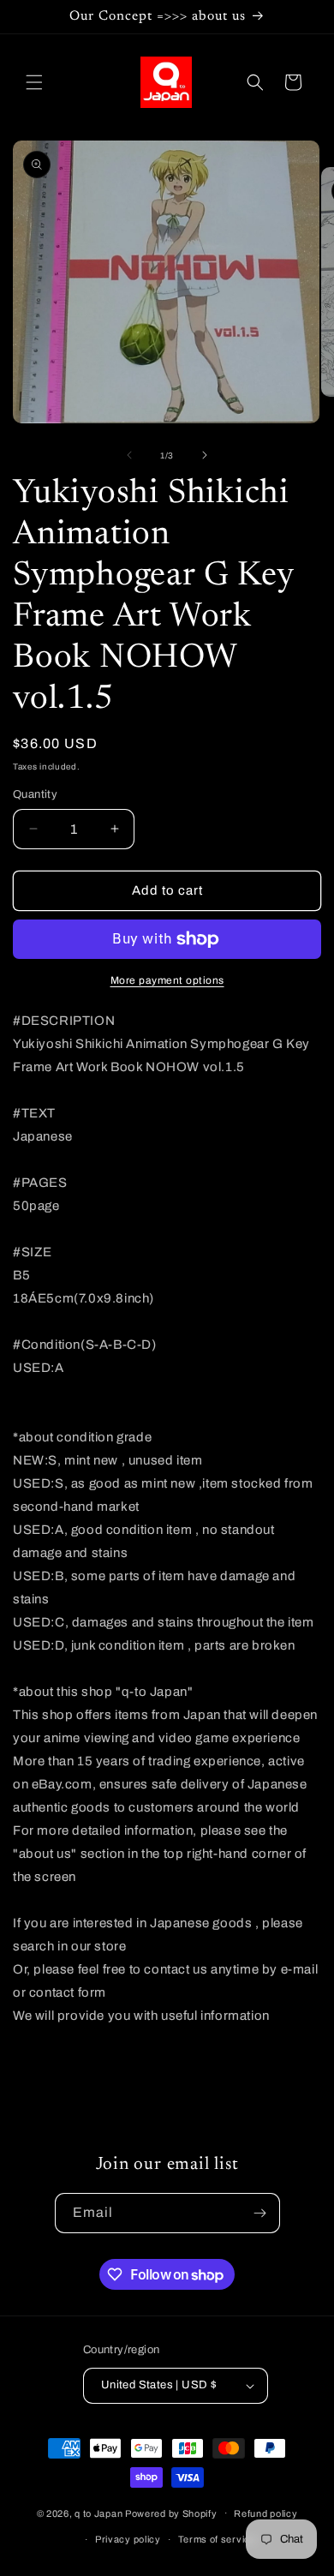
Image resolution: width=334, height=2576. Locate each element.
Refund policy (265, 2513)
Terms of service (217, 2539)
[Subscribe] (260, 2213)
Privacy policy (128, 2539)
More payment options (167, 980)
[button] (34, 82)
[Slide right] (205, 455)
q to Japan (98, 2513)
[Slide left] (129, 455)
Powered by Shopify (171, 2513)
